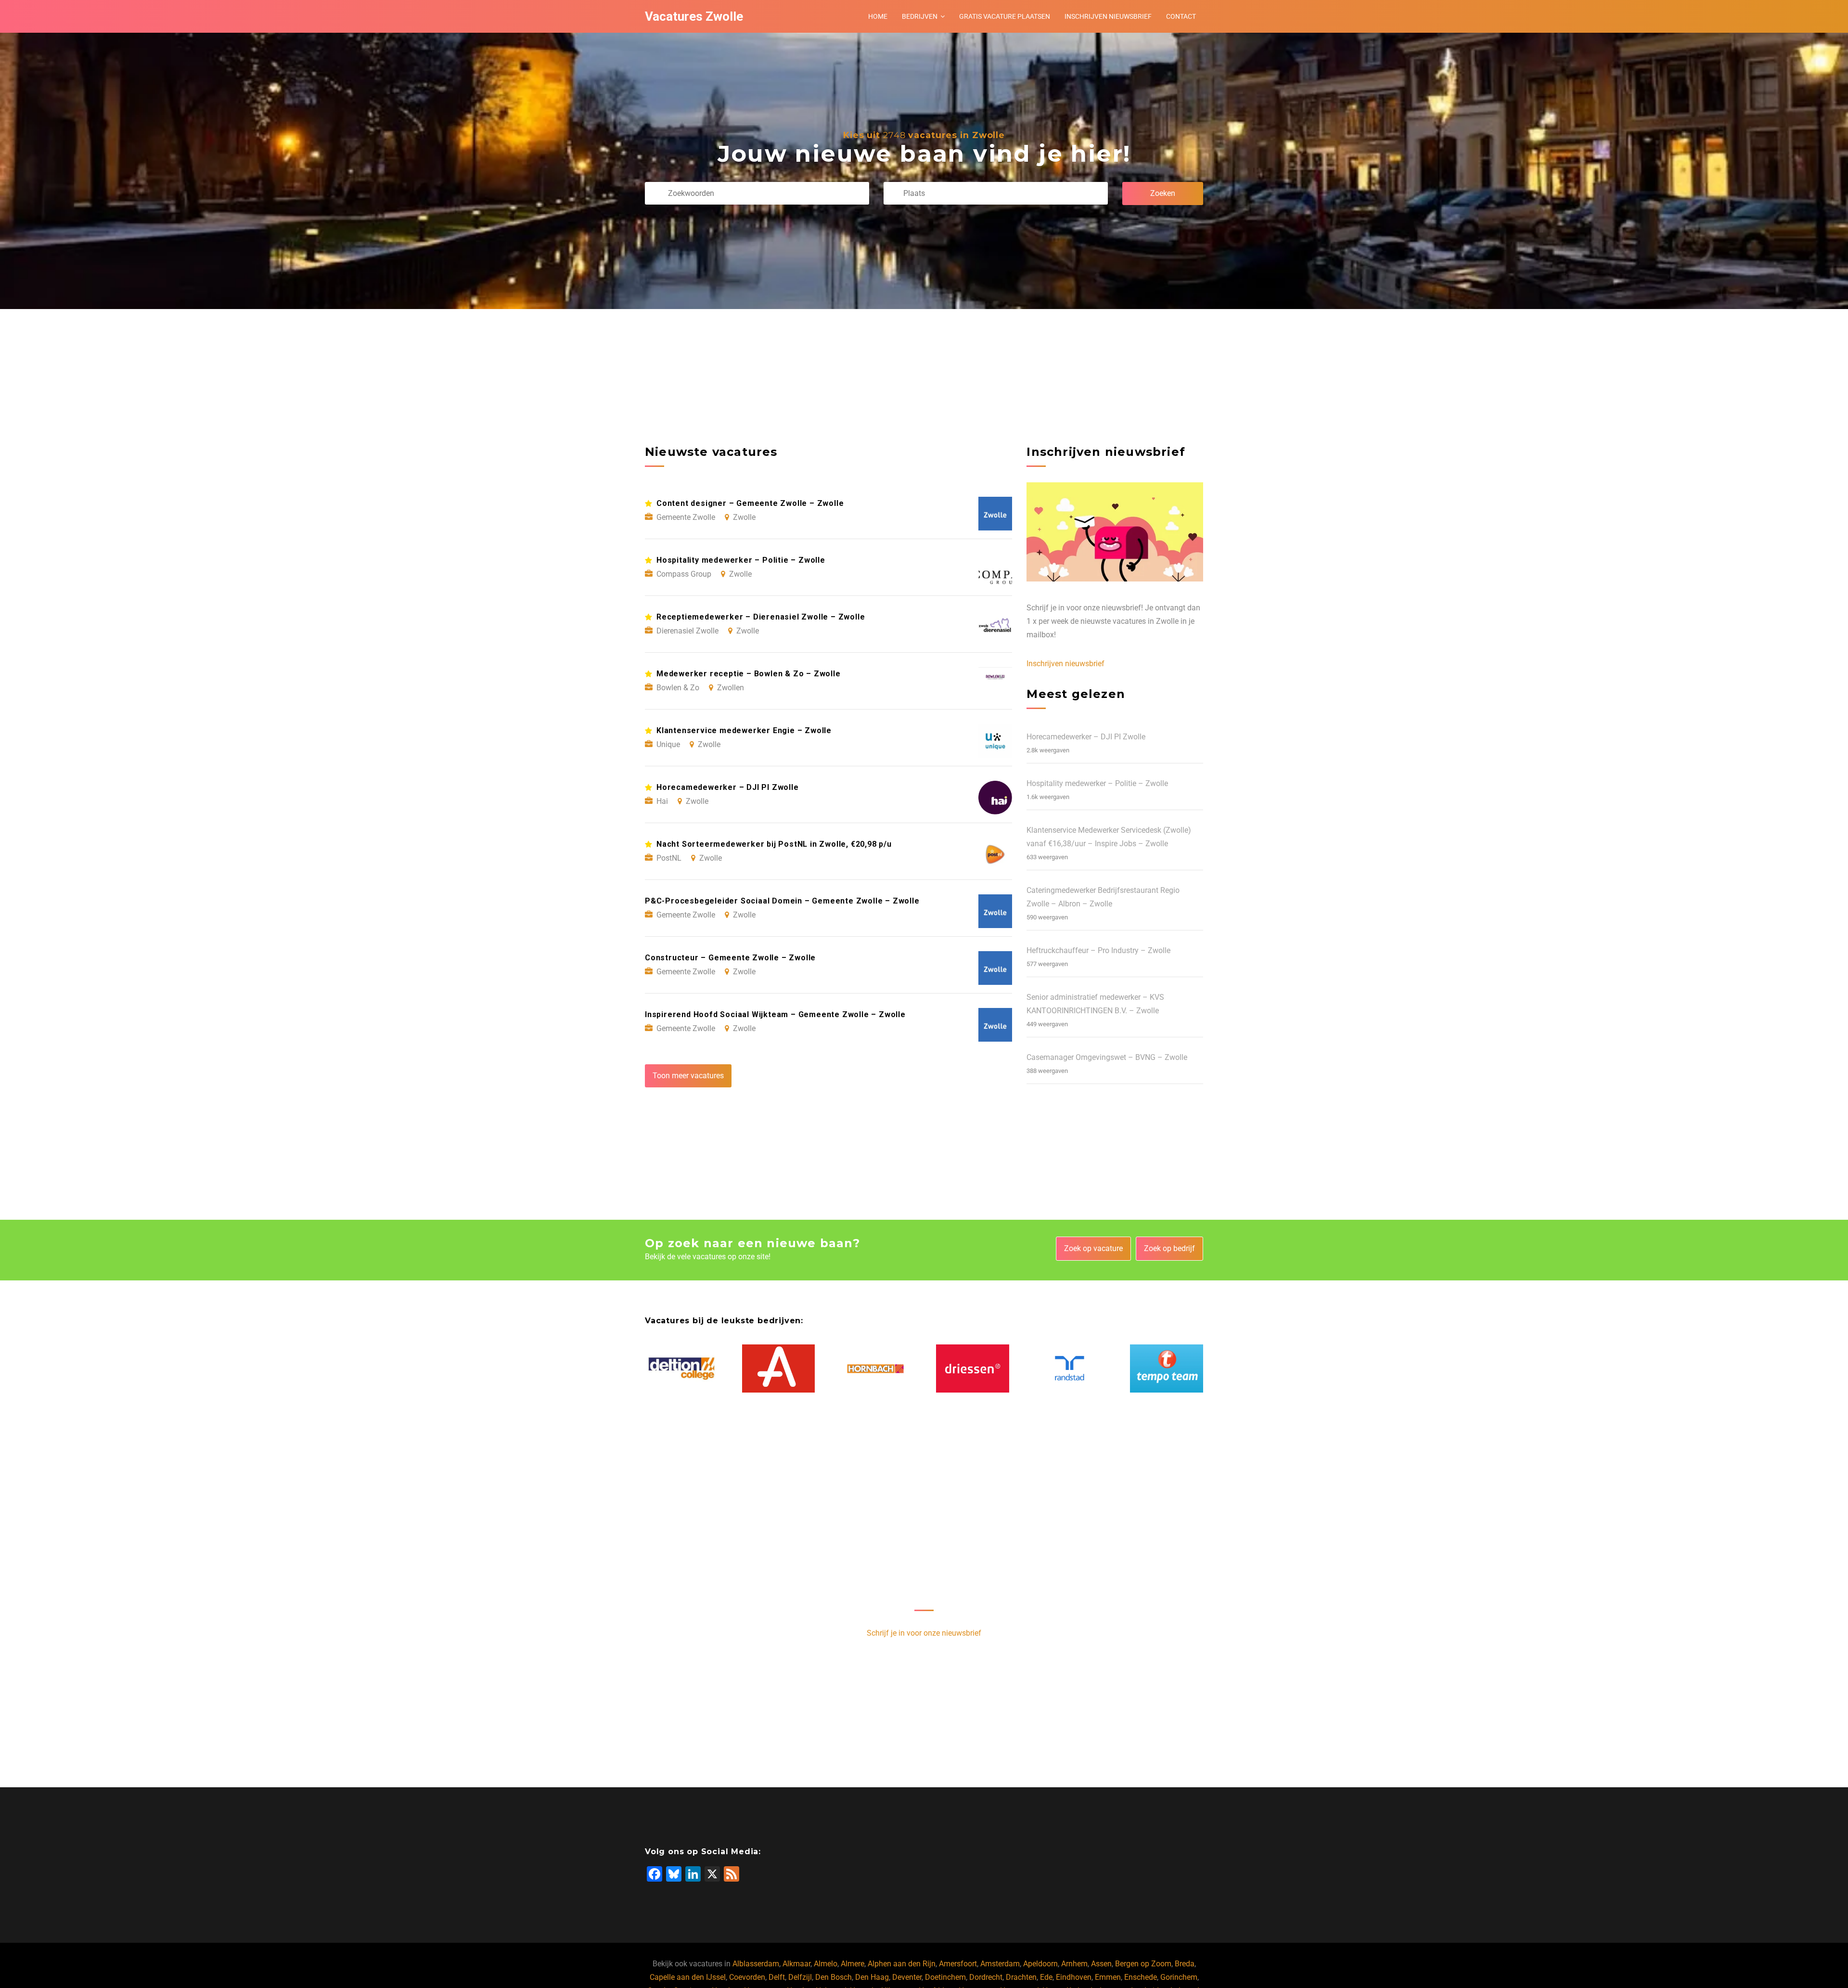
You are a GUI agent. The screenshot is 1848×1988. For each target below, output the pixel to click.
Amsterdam (1000, 1964)
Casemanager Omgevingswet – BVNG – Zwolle (1107, 1057)
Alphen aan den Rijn (902, 1964)
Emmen (1108, 1977)
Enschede (1141, 1977)
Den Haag (872, 1977)
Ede (1046, 1977)
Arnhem (1074, 1964)
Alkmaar (796, 1964)
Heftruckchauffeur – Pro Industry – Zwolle (1098, 950)
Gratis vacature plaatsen (1005, 16)
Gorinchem (1179, 1977)
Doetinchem (945, 1977)
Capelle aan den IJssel (688, 1977)
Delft (777, 1977)
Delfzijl (800, 1977)
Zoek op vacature (1093, 1248)
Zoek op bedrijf (1169, 1248)
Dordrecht (986, 1977)
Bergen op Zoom (1143, 1964)
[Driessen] (973, 1369)
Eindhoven (1074, 1977)
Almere (853, 1964)
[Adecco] (779, 1369)
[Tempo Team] (1167, 1369)
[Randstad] (1070, 1369)
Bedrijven (920, 16)
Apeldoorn (1040, 1964)
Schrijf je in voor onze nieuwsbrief (924, 1633)
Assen (1101, 1964)
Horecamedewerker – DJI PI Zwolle (1086, 737)
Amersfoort (958, 1964)
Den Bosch (834, 1977)
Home (878, 16)
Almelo (826, 1964)
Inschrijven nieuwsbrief (1108, 16)
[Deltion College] (681, 1369)
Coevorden (747, 1977)
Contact (1181, 16)
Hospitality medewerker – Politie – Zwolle (1097, 783)
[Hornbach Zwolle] (875, 1369)
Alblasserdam (756, 1964)
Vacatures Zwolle (694, 16)
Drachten (1021, 1977)
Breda (1185, 1964)
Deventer (907, 1977)
